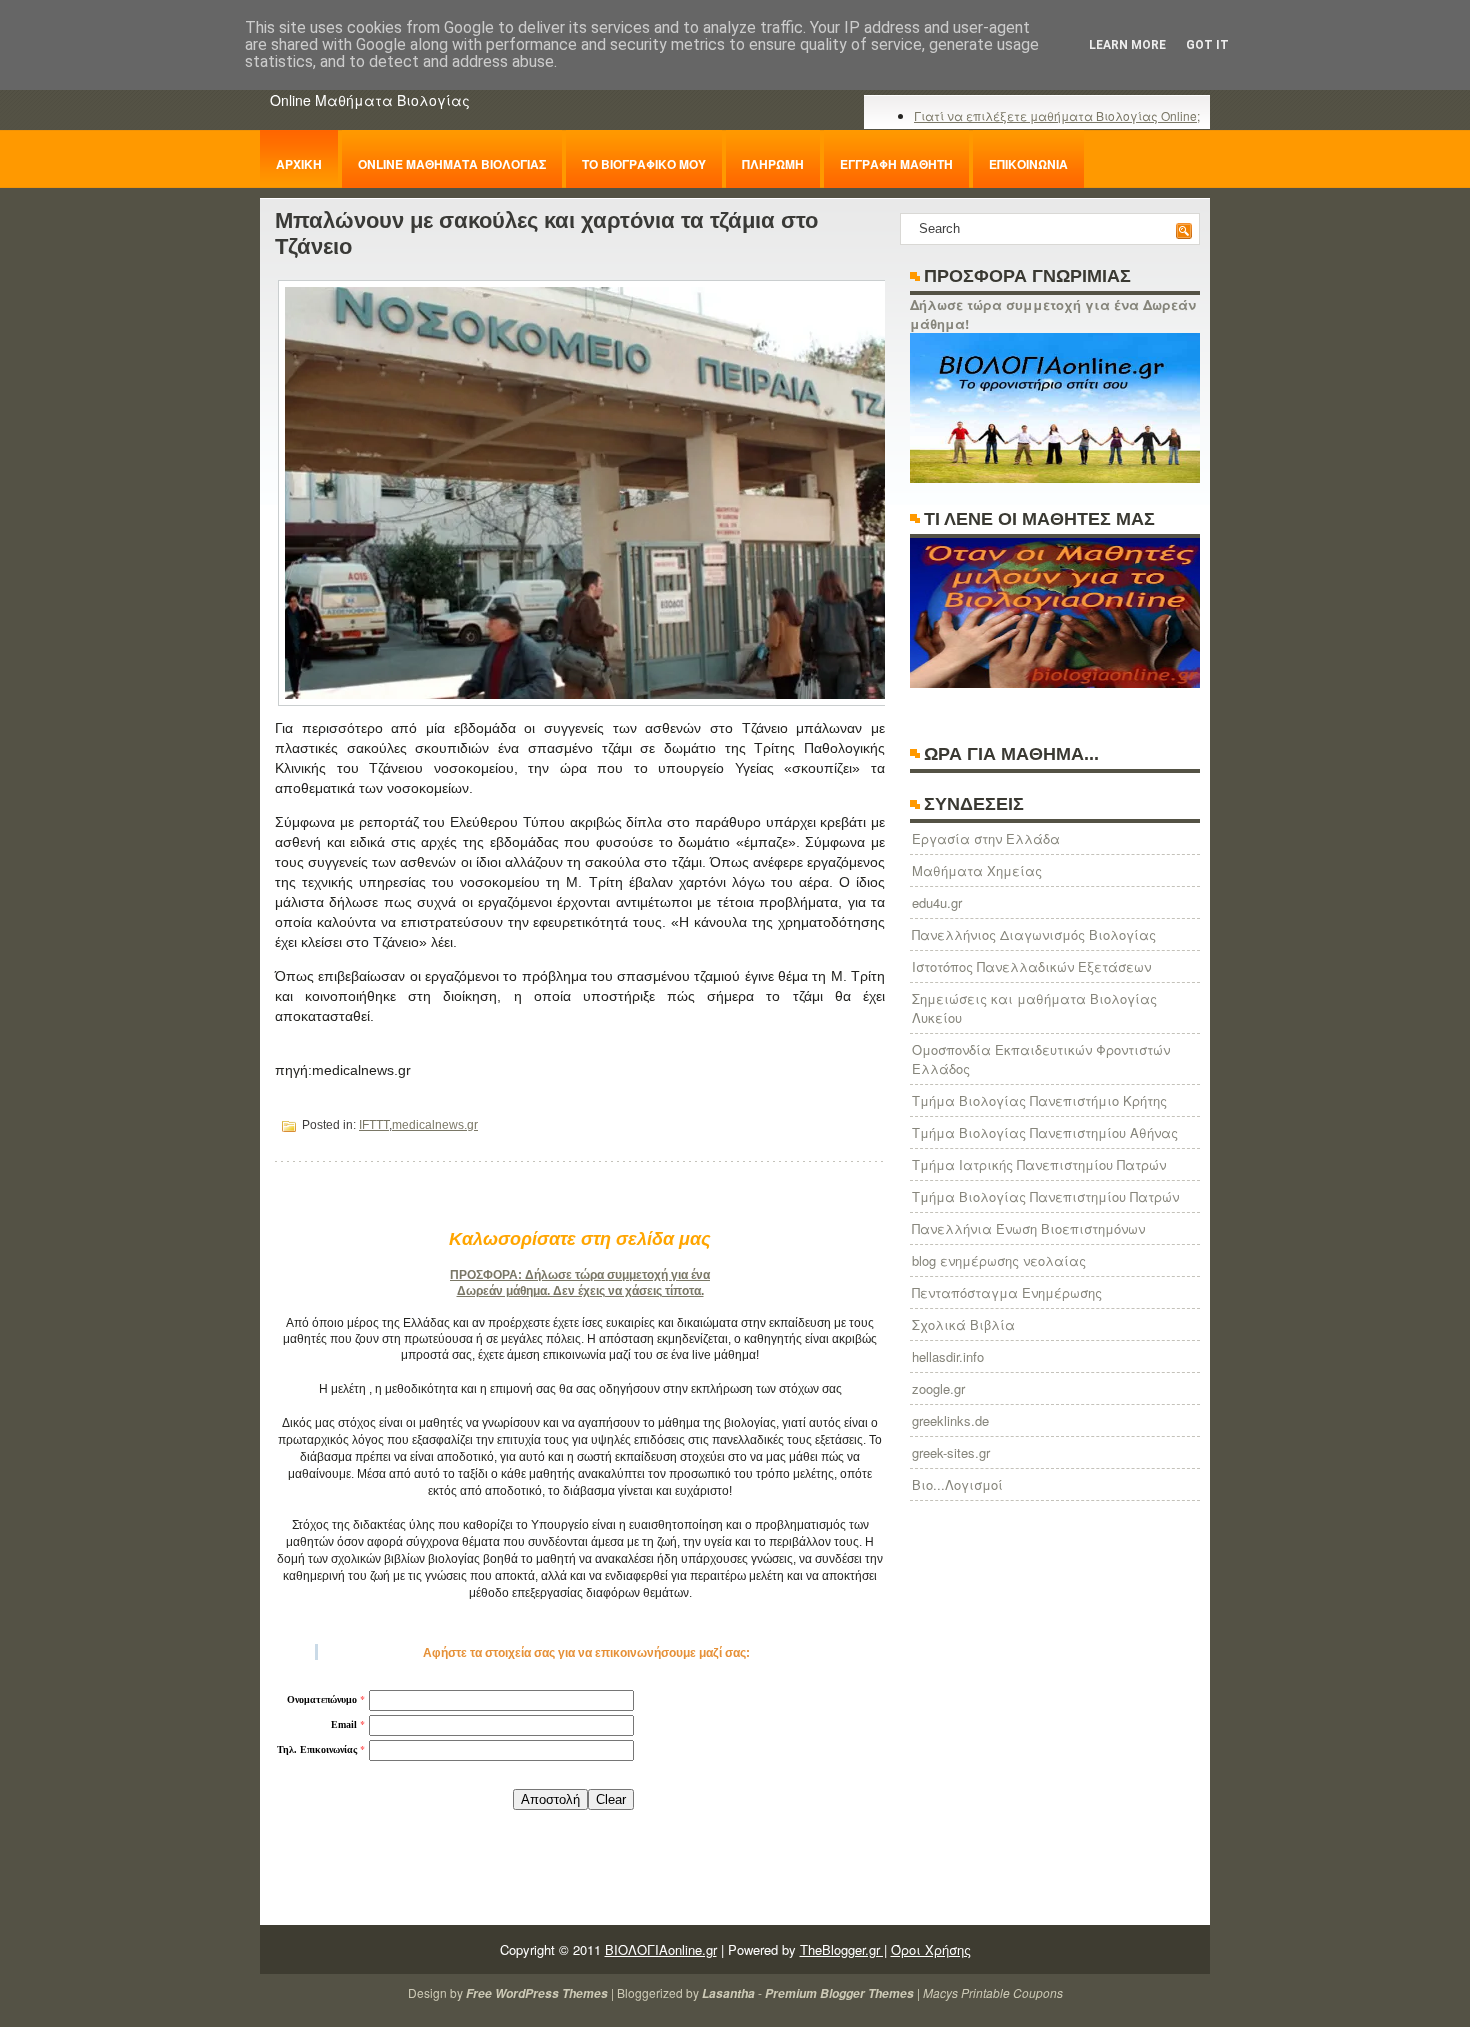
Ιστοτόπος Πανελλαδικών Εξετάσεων (1031, 966)
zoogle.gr (938, 1388)
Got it (1207, 45)
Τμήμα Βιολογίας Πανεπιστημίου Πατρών (1045, 1196)
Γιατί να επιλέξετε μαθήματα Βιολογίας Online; (1057, 115)
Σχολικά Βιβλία (963, 1324)
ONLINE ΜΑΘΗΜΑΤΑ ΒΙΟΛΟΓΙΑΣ (452, 164)
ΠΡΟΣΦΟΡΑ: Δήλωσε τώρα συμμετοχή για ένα (580, 1275)
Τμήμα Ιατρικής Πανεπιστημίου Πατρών (1039, 1164)
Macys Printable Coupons (993, 1992)
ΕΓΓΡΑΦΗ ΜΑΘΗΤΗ (896, 164)
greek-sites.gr (951, 1452)
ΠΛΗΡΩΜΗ (773, 164)
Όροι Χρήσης (931, 1949)
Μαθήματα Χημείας (977, 870)
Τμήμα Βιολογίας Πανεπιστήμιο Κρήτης (1039, 1100)
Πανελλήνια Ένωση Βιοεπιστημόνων (1028, 1228)
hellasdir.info (948, 1356)
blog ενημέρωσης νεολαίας (999, 1260)
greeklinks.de (950, 1420)
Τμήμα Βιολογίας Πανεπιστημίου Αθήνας (1045, 1132)
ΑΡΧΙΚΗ (299, 164)
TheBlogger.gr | (843, 1949)
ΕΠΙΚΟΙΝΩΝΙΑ (1028, 164)
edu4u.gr (937, 902)
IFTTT (374, 1125)
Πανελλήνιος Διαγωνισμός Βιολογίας (1034, 934)
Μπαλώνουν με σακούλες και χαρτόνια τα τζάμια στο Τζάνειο (546, 233)
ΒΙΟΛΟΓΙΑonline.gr (661, 1949)
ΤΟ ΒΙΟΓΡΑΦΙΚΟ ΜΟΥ (644, 164)
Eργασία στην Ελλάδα (986, 838)
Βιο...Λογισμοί (957, 1484)
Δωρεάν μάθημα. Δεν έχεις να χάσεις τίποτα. (580, 1291)
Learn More (1127, 45)
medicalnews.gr (435, 1125)
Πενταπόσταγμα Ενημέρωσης (1007, 1292)
